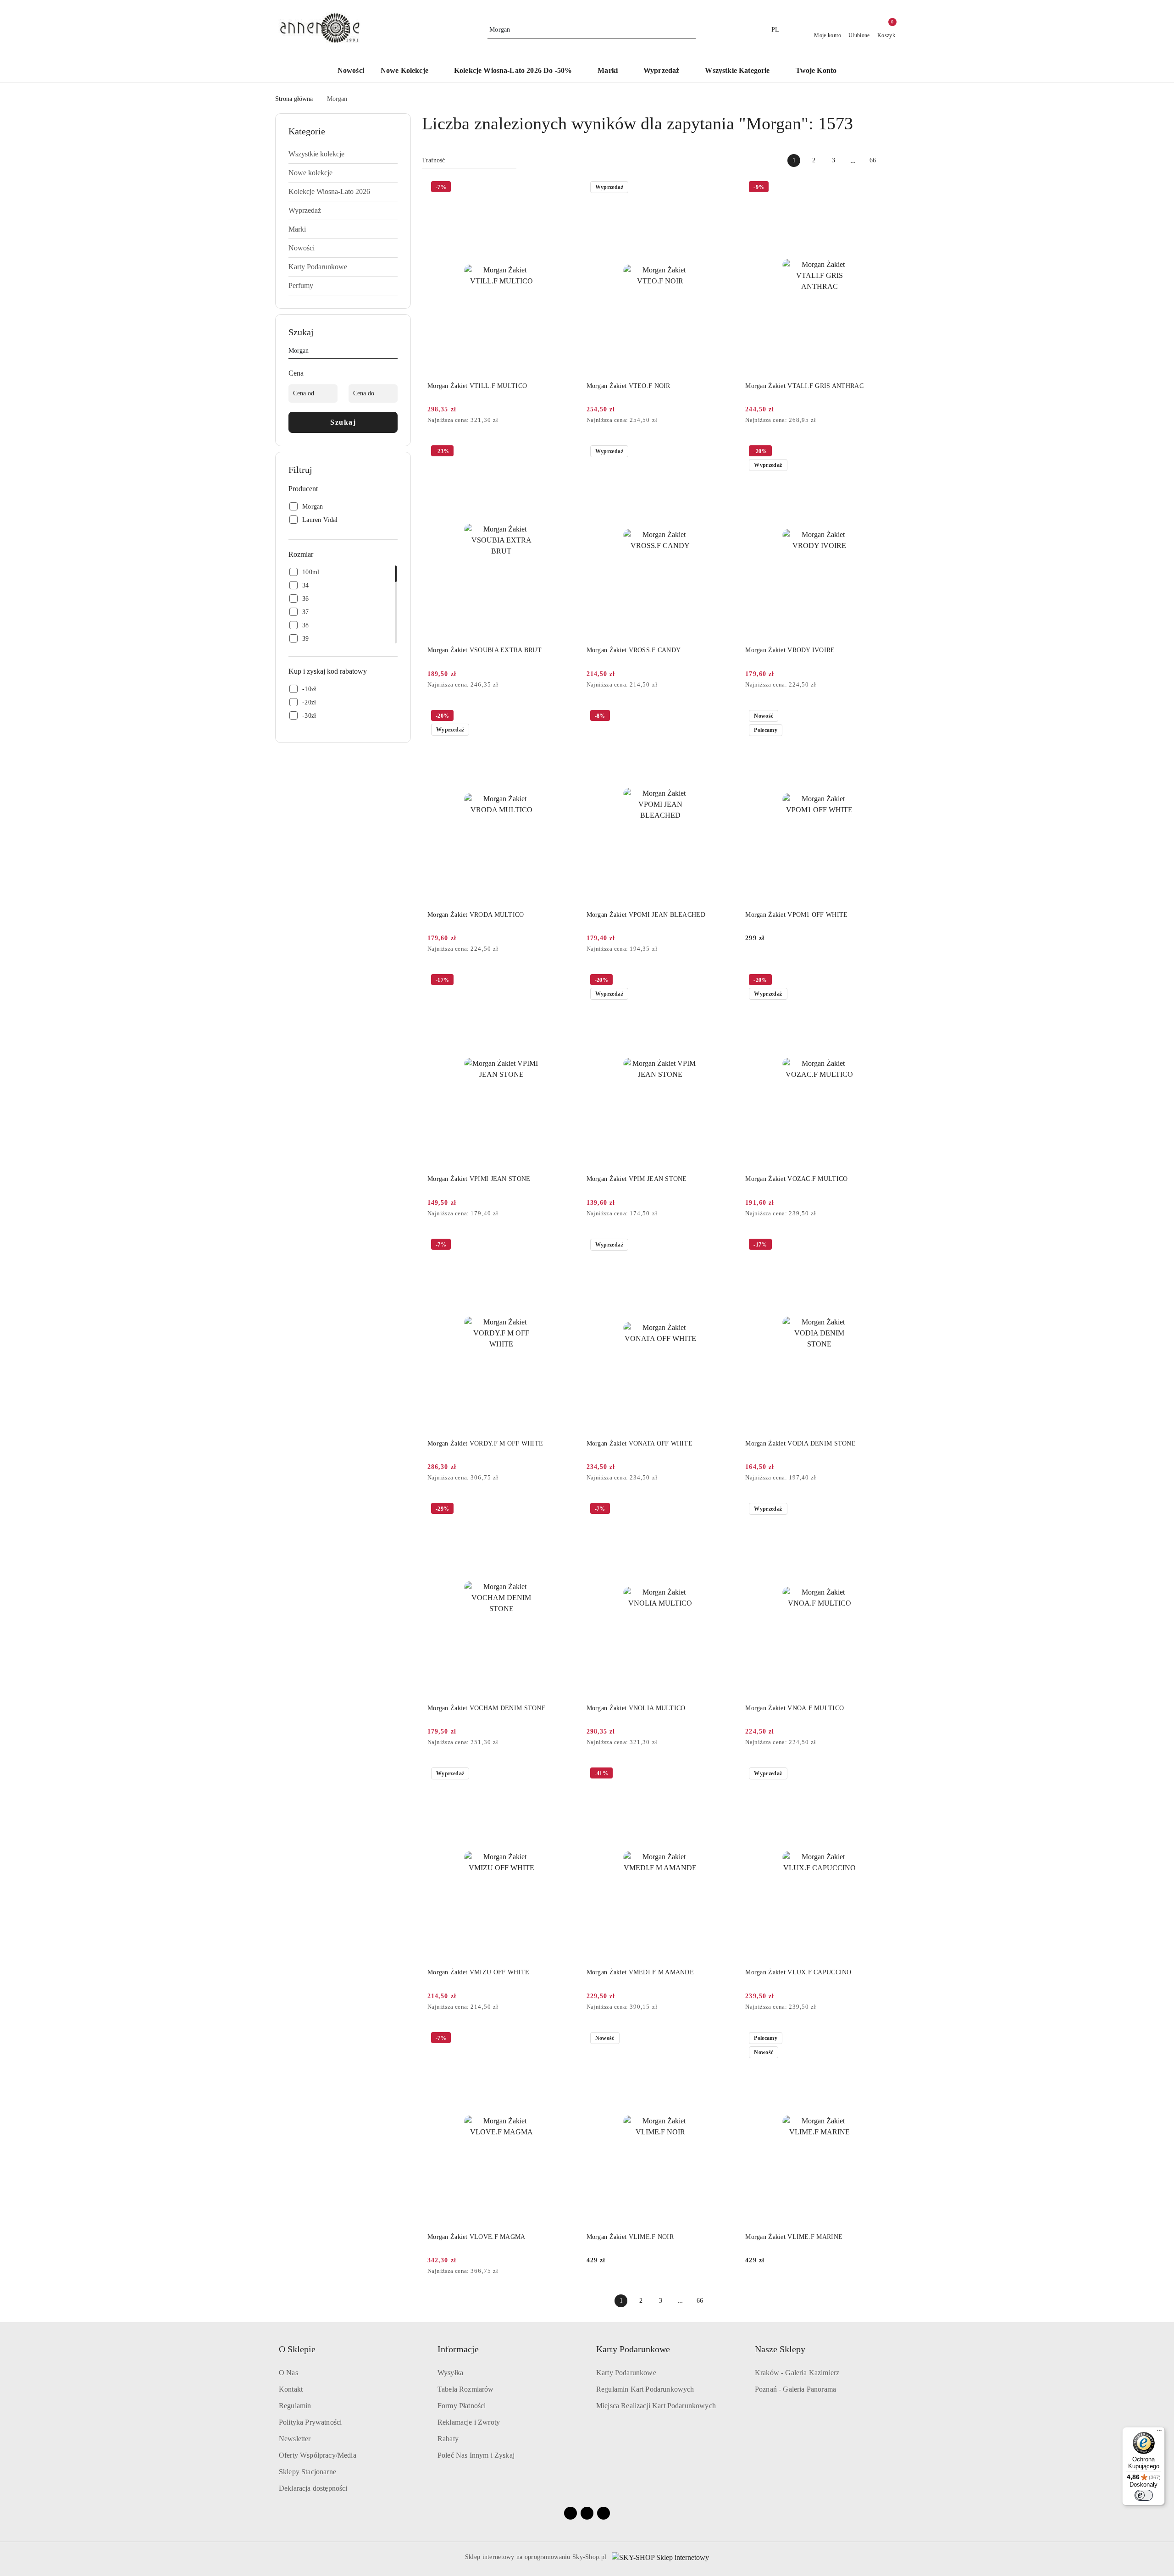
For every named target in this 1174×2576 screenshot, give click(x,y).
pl (775, 30)
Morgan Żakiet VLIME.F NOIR (630, 2237)
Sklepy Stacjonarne (307, 2472)
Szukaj (343, 422)
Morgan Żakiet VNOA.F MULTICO (795, 1708)
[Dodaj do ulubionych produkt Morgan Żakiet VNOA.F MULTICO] (883, 1510)
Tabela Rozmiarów (466, 2389)
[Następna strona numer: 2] (892, 161)
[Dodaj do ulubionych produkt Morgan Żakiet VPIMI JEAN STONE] (565, 981)
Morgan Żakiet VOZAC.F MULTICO (796, 1179)
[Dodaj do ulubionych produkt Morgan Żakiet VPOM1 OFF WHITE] (883, 717)
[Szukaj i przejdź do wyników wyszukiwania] (690, 30)
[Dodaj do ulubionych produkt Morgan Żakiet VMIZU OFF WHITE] (565, 1774)
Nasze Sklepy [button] (780, 2349)
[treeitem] (343, 154)
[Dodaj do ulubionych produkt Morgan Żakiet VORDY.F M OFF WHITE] (565, 1246)
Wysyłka (450, 2373)
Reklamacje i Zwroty (469, 2422)
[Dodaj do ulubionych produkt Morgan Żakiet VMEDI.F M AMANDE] (724, 1774)
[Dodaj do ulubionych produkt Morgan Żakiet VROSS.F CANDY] (724, 452)
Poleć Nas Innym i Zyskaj (476, 2455)
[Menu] (1159, 2432)
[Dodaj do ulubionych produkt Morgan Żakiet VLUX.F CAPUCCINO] (883, 1774)
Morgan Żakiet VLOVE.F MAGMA (476, 2237)
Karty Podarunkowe (626, 2373)
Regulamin (295, 2406)
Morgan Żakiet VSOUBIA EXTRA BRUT (485, 650)
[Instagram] (587, 2513)
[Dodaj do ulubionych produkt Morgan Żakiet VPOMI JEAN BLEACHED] (724, 717)
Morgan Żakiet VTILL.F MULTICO (477, 386)
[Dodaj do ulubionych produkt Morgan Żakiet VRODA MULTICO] (565, 717)
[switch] (1144, 2495)
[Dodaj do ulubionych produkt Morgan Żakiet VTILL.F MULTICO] (565, 188)
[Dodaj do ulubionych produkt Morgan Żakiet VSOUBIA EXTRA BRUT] (565, 452)
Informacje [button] (458, 2349)
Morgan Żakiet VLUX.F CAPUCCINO (798, 1972)
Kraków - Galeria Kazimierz (797, 2373)
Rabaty (448, 2439)
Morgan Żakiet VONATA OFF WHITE (640, 1443)
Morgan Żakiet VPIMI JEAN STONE (479, 1179)
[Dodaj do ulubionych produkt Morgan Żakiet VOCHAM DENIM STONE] (565, 1510)
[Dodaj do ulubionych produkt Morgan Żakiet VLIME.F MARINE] (883, 2039)
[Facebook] (570, 2513)
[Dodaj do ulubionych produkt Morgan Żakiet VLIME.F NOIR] (724, 2039)
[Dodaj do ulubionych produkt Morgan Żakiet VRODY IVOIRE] (883, 452)
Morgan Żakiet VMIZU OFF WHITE (478, 1972)
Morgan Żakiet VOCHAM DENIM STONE (487, 1708)
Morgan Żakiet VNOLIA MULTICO (636, 1708)
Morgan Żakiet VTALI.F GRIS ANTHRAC (804, 386)
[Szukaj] (394, 352)
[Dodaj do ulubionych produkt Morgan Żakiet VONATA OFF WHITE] (724, 1246)
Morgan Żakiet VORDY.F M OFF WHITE (485, 1443)
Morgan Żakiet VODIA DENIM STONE (800, 1443)
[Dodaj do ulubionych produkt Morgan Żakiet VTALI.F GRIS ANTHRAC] (883, 188)
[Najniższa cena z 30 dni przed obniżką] (573, 421)
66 (873, 160)
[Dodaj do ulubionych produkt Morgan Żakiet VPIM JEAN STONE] (724, 981)
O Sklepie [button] (297, 2349)
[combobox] (469, 161)
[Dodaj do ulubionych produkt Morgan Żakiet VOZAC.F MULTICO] (883, 981)
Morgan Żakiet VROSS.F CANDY (634, 650)
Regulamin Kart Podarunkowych (645, 2389)
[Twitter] (604, 2513)
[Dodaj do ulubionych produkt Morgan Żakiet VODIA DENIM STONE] (883, 1246)
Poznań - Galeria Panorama (795, 2389)
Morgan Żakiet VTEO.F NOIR (629, 386)
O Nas (288, 2373)
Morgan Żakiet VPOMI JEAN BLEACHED (646, 915)
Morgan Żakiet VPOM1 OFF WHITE (796, 915)
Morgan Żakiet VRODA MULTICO (476, 915)
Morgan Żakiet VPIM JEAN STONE (637, 1179)
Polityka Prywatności (310, 2422)
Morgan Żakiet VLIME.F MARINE (794, 2237)
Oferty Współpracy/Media (318, 2455)
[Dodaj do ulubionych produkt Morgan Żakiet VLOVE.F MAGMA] (565, 2039)
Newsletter (295, 2439)
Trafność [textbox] (433, 160)
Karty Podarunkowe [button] (633, 2349)
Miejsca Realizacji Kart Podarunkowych (656, 2406)
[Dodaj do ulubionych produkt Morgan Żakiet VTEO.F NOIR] (724, 188)
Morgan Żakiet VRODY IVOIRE (790, 650)
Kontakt (291, 2389)
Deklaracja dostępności (313, 2488)
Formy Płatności (462, 2406)
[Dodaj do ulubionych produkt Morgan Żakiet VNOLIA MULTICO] (724, 1510)
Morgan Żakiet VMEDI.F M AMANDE (640, 1972)
